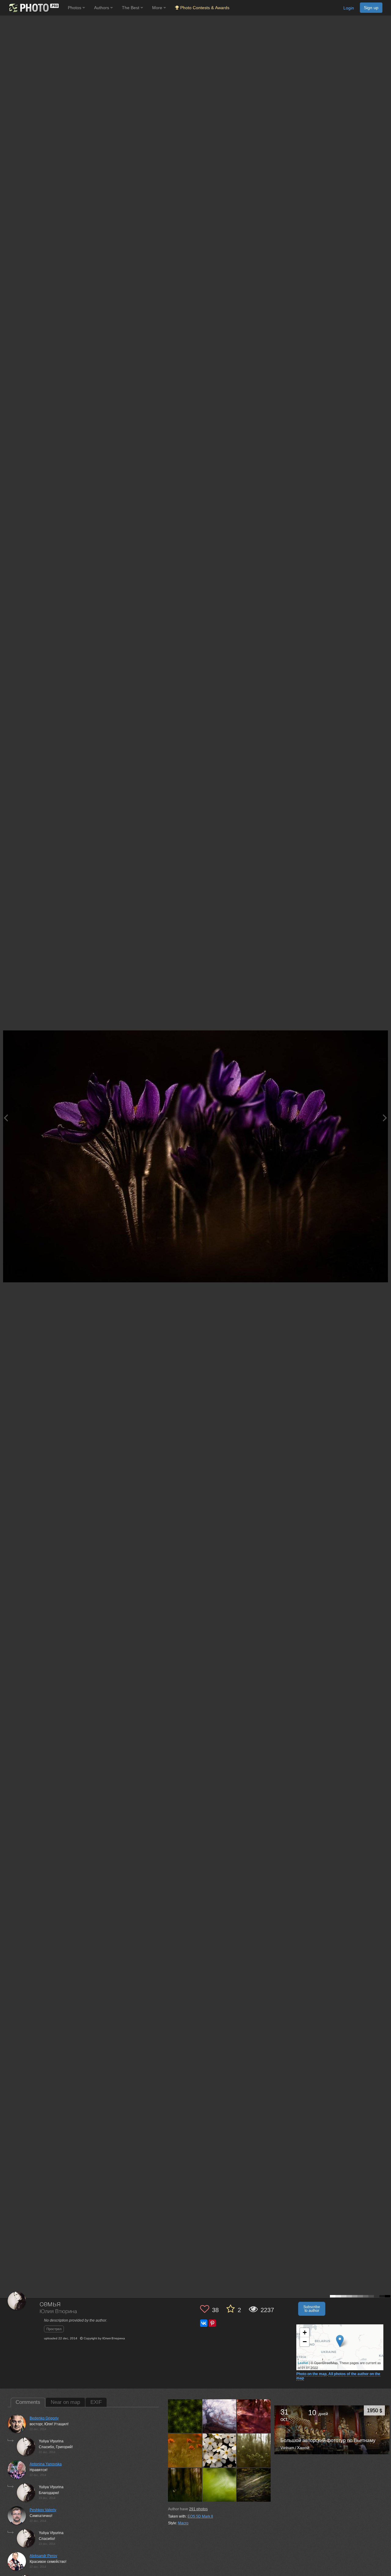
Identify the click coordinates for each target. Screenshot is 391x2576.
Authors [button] (102, 8)
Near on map (65, 2402)
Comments (28, 2402)
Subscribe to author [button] (312, 2309)
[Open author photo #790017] (254, 2485)
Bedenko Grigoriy (44, 2418)
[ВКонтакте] (204, 2323)
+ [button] (305, 2332)
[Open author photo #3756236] (185, 2416)
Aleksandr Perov (43, 2556)
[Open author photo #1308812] (185, 2450)
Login (349, 8)
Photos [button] (75, 8)
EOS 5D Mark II (200, 2516)
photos (198, 2509)
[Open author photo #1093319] (220, 2450)
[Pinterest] (212, 2323)
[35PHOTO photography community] (33, 8)
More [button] (158, 8)
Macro (183, 2523)
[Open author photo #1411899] (254, 2416)
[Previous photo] (6, 1118)
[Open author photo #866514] (254, 2450)
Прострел (54, 2329)
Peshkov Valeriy (43, 2510)
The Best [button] (131, 8)
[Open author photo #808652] (220, 2485)
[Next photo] (385, 1118)
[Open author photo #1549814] (220, 2416)
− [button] (305, 2342)
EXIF (96, 2402)
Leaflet (303, 2363)
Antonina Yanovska (46, 2464)
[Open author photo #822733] (185, 2485)
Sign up (371, 8)
